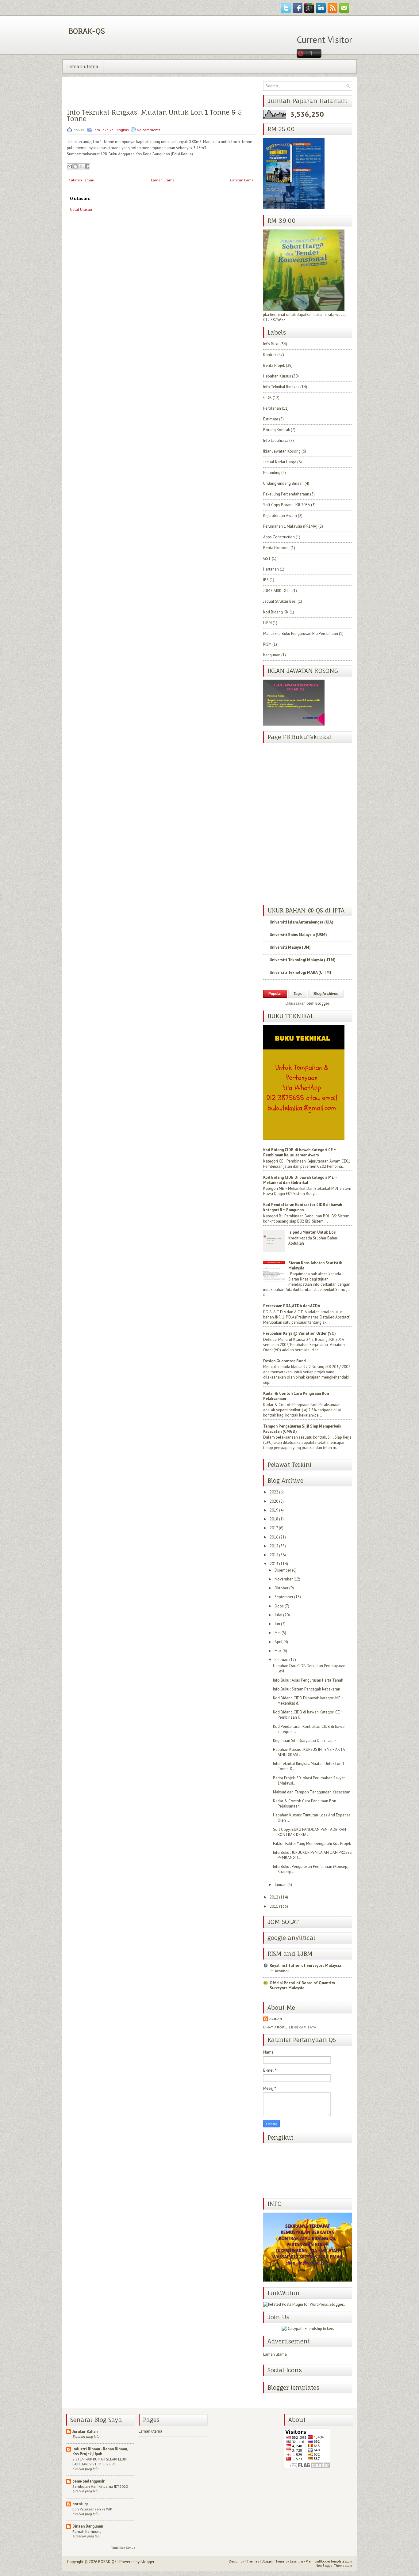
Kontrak (270, 355)
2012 (274, 1897)
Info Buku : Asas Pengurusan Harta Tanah (308, 1680)
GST (267, 558)
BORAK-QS (87, 31)
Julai (278, 1615)
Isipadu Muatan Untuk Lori (312, 1232)
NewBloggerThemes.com (334, 2566)
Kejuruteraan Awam (280, 516)
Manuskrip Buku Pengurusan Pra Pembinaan (301, 634)
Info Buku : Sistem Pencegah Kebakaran (307, 1689)
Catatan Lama (242, 180)
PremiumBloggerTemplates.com (329, 2561)
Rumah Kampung (87, 2531)
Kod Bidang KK (276, 612)
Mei (278, 1633)
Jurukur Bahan (85, 2432)
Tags (298, 994)
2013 (274, 1564)
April (279, 1642)
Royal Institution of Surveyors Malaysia (305, 1965)
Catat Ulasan (81, 209)
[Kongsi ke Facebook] (87, 166)
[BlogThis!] (75, 166)
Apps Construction (279, 537)
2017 (274, 1528)
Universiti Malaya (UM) (290, 947)
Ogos (279, 1606)
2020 (274, 1501)
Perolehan (272, 408)
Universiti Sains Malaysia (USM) (298, 935)
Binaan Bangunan (88, 2526)
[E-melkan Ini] (70, 166)
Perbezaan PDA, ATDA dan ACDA (292, 1306)
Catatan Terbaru (82, 180)
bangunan (272, 655)
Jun (277, 1624)
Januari (281, 1885)
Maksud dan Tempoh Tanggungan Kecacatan (312, 1792)
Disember (283, 1570)
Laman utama (83, 66)
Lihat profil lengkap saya (290, 2027)
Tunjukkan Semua (123, 2548)
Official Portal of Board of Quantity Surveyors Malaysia (302, 1985)
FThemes (252, 2561)
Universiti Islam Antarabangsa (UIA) (302, 922)
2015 (274, 1546)
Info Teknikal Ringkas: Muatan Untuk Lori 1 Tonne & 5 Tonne (154, 116)
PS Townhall (279, 1971)
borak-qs (80, 2504)
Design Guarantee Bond (284, 1361)
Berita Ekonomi (276, 548)
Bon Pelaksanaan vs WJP (92, 2509)
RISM (267, 644)
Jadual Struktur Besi (280, 601)
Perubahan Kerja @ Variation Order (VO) (300, 1333)
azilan (276, 2019)
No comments (149, 130)
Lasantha (297, 2561)
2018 (274, 1519)
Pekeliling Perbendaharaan (286, 494)
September (284, 1597)
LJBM (267, 623)
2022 (274, 1492)
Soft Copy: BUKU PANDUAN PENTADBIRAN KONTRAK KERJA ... (309, 1832)
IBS (266, 580)
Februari (281, 1660)
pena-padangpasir (88, 2481)
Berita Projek (274, 365)
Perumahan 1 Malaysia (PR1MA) (290, 526)
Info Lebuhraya (276, 440)
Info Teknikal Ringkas (111, 130)
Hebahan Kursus (277, 376)
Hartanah (271, 569)
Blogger (322, 1003)
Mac (278, 1651)
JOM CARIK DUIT (277, 591)
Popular (275, 994)
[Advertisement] (113, 262)
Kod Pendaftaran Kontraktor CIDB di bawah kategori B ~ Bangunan (303, 1207)
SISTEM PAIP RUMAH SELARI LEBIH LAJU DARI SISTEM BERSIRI (100, 2461)
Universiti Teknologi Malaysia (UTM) (303, 960)
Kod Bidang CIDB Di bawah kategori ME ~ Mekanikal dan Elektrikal (300, 1180)
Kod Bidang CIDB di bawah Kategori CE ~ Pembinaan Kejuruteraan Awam (300, 1152)
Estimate (271, 419)
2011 (274, 1906)
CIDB (267, 398)
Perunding (272, 473)
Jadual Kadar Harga (280, 462)
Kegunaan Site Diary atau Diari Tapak (305, 1741)
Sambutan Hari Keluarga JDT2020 (100, 2486)
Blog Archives (326, 994)
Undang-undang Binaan (283, 483)
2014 (274, 1555)
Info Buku (271, 344)
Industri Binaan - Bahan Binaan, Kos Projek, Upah (100, 2451)
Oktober (281, 1588)
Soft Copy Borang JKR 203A (287, 505)
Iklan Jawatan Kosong (282, 451)
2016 (274, 1537)
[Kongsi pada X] (81, 166)
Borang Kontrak (277, 430)
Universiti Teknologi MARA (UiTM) (300, 972)
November (284, 1579)
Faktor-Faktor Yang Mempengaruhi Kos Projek (312, 1844)
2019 (274, 1510)
